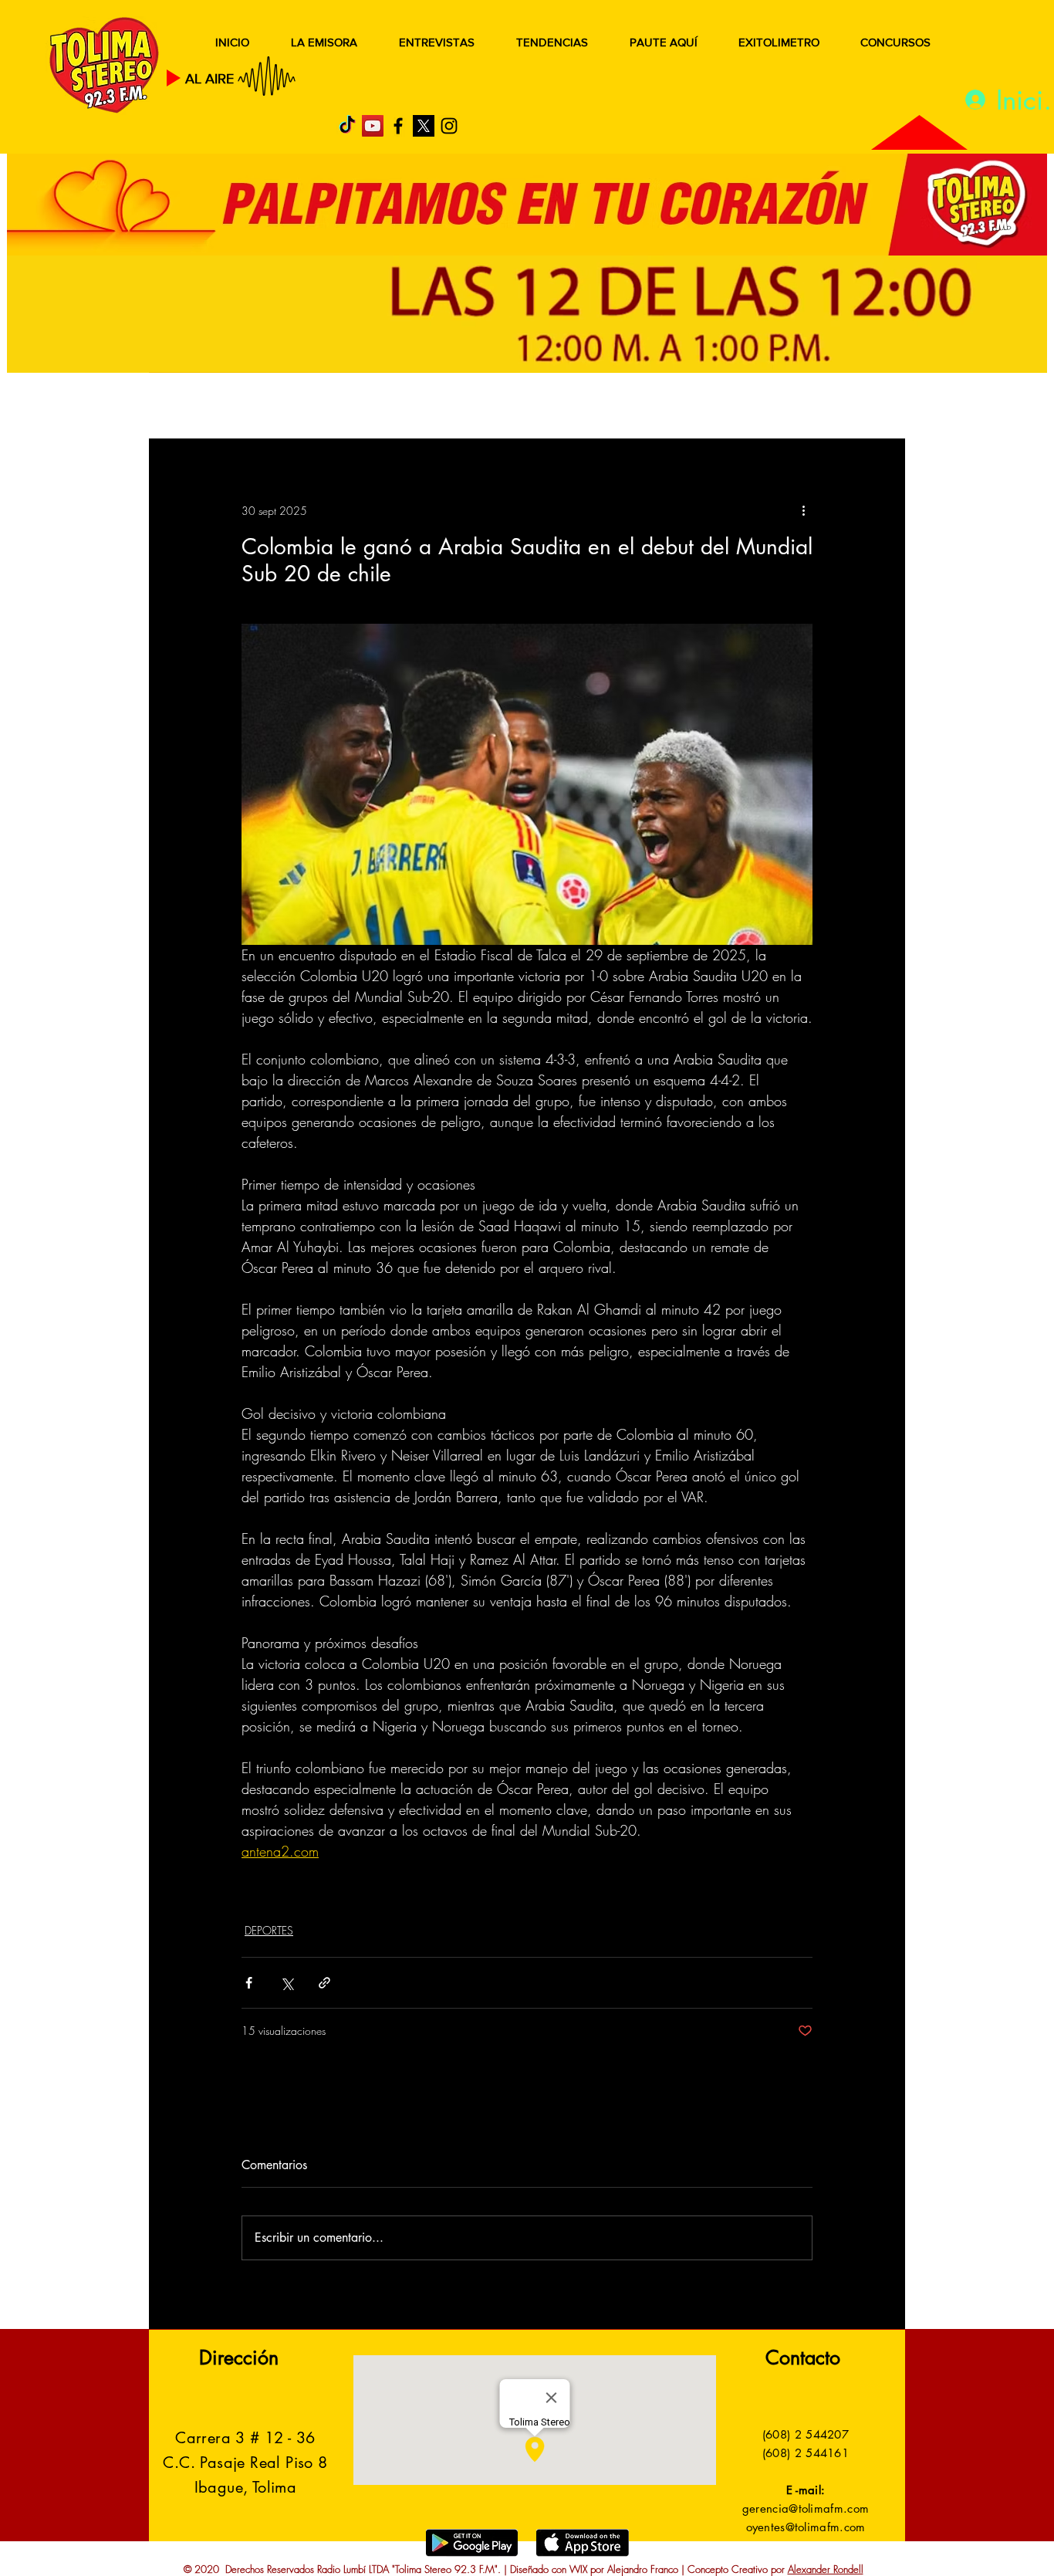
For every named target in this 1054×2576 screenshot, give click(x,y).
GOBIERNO (565, 407)
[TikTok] (347, 126)
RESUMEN (199, 407)
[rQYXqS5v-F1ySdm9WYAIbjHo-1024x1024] (424, 126)
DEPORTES (373, 407)
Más (750, 407)
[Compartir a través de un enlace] (324, 1983)
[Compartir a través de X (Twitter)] (287, 1983)
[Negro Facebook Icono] (398, 126)
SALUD (286, 407)
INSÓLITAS (670, 407)
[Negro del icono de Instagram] (449, 126)
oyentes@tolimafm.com (806, 2527)
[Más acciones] (803, 510)
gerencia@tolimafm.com (806, 2508)
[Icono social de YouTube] (373, 126)
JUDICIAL (466, 407)
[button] (870, 408)
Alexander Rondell (826, 2569)
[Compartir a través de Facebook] (249, 1983)
